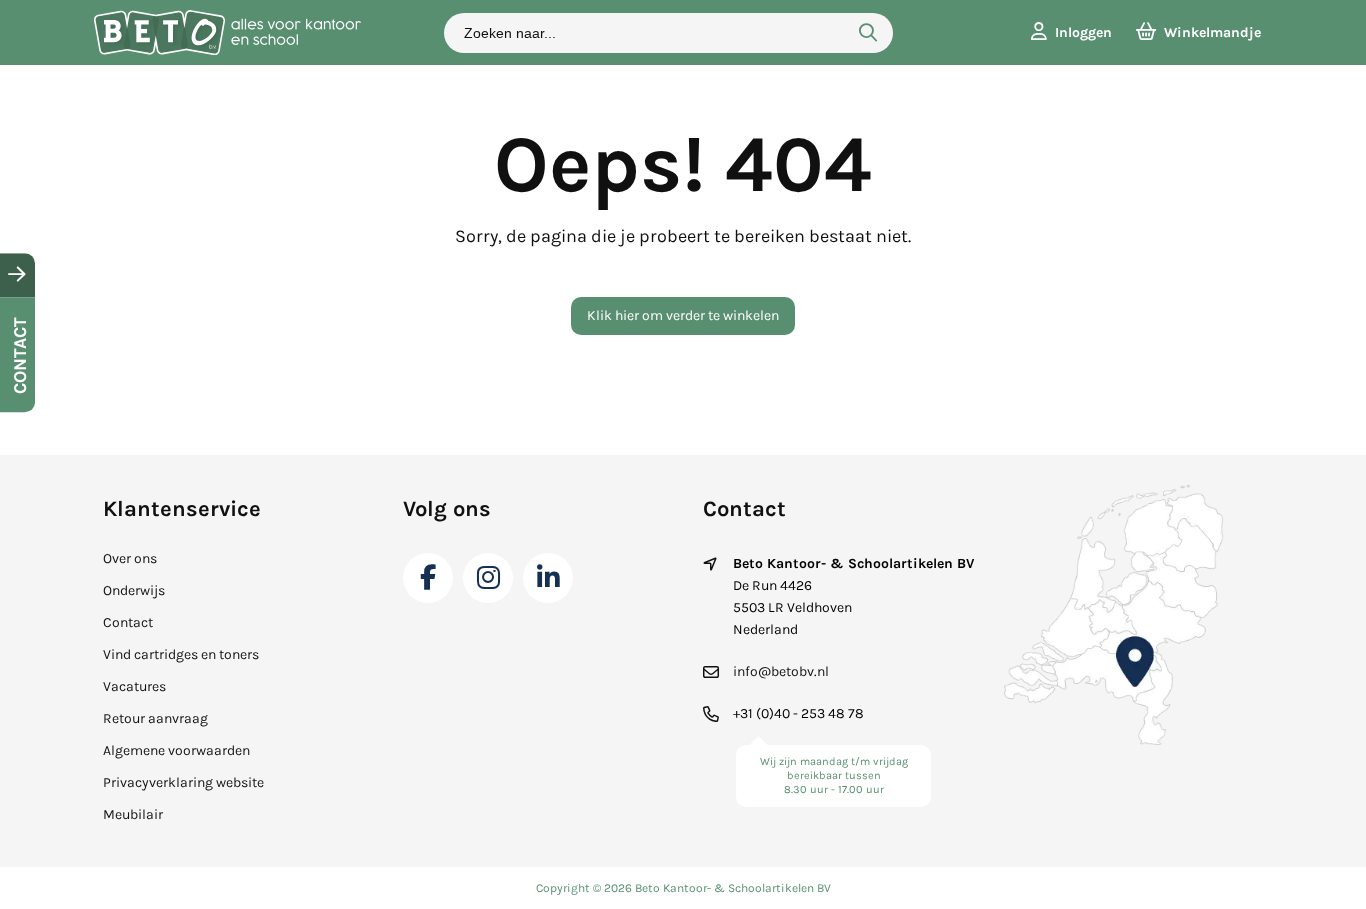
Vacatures (134, 686)
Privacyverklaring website (183, 782)
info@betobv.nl (781, 671)
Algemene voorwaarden (176, 750)
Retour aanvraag (155, 718)
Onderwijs (134, 590)
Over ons (130, 558)
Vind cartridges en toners (181, 654)
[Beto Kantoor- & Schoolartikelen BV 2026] (227, 50)
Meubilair (133, 814)
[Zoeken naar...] (868, 33)
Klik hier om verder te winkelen (683, 315)
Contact (128, 622)
